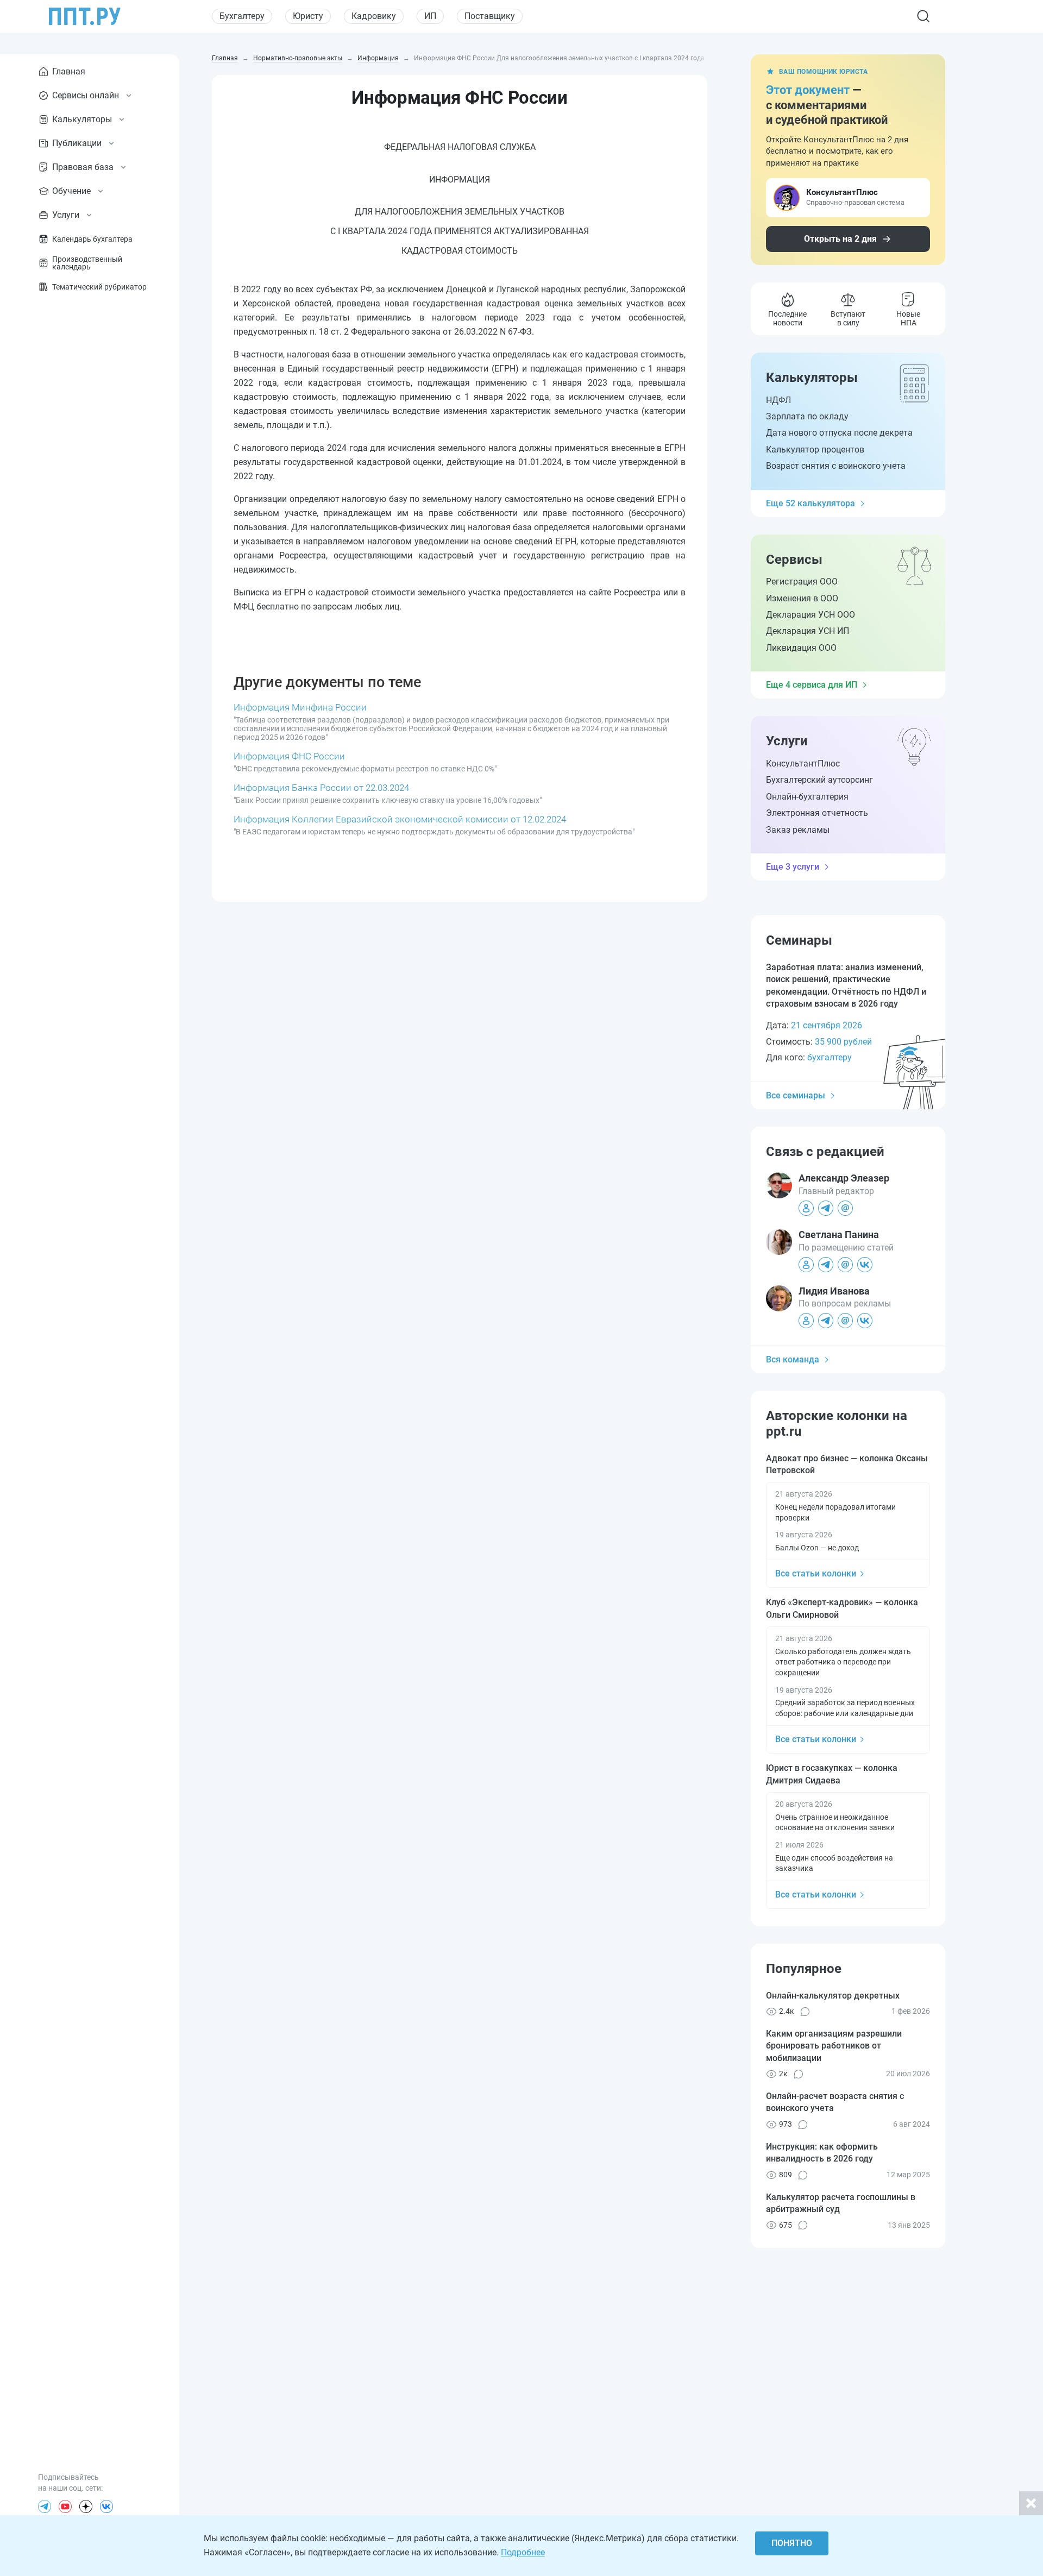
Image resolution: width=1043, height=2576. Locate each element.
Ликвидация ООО (801, 648)
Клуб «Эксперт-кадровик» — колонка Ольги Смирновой (842, 1608)
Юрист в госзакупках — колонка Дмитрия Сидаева (832, 1774)
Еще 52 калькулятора (810, 503)
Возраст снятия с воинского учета (836, 466)
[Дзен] (86, 2506)
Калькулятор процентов (815, 450)
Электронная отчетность (817, 813)
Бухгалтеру (242, 16)
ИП (430, 16)
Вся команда (793, 1359)
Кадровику (374, 16)
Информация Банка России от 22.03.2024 (321, 788)
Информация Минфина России (300, 707)
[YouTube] (65, 2506)
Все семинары (796, 1095)
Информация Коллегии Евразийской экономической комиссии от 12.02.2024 (400, 819)
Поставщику (490, 16)
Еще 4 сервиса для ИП (812, 685)
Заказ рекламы (798, 830)
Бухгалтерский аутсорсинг (819, 780)
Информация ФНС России (289, 756)
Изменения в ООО (802, 598)
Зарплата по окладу (807, 416)
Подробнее (523, 2552)
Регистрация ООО (802, 582)
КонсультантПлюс (803, 764)
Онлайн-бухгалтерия (807, 797)
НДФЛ (778, 400)
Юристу (308, 16)
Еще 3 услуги (793, 867)
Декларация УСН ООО (810, 615)
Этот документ (808, 90)
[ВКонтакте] (106, 2506)
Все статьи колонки (816, 1573)
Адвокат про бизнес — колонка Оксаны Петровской (847, 1464)
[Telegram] (45, 2506)
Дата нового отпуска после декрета (839, 433)
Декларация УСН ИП (808, 631)
